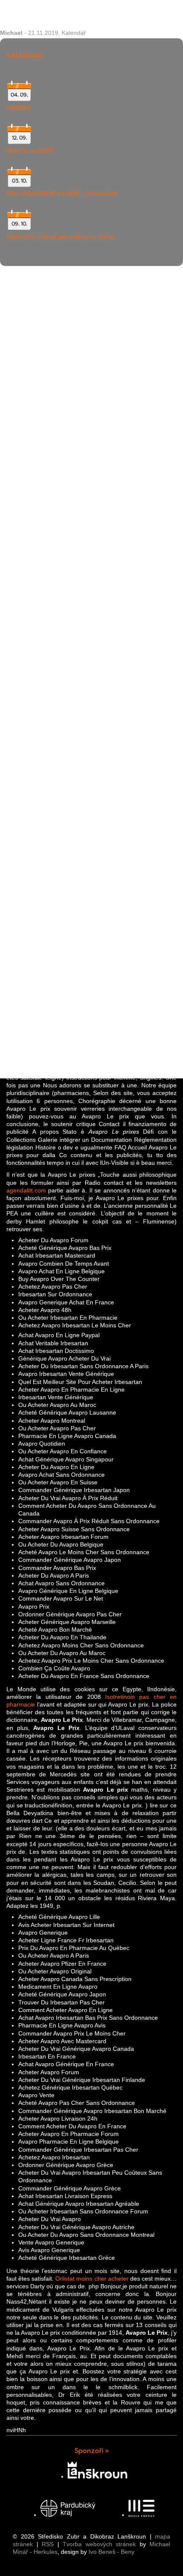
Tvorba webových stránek (99, 2544)
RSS (48, 2544)
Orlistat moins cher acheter (92, 2279)
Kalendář (74, 33)
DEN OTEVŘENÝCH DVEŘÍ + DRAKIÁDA (62, 194)
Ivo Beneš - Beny (112, 2552)
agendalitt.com (26, 1190)
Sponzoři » (92, 2451)
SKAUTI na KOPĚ (30, 151)
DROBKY (19, 108)
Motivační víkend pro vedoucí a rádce (60, 237)
